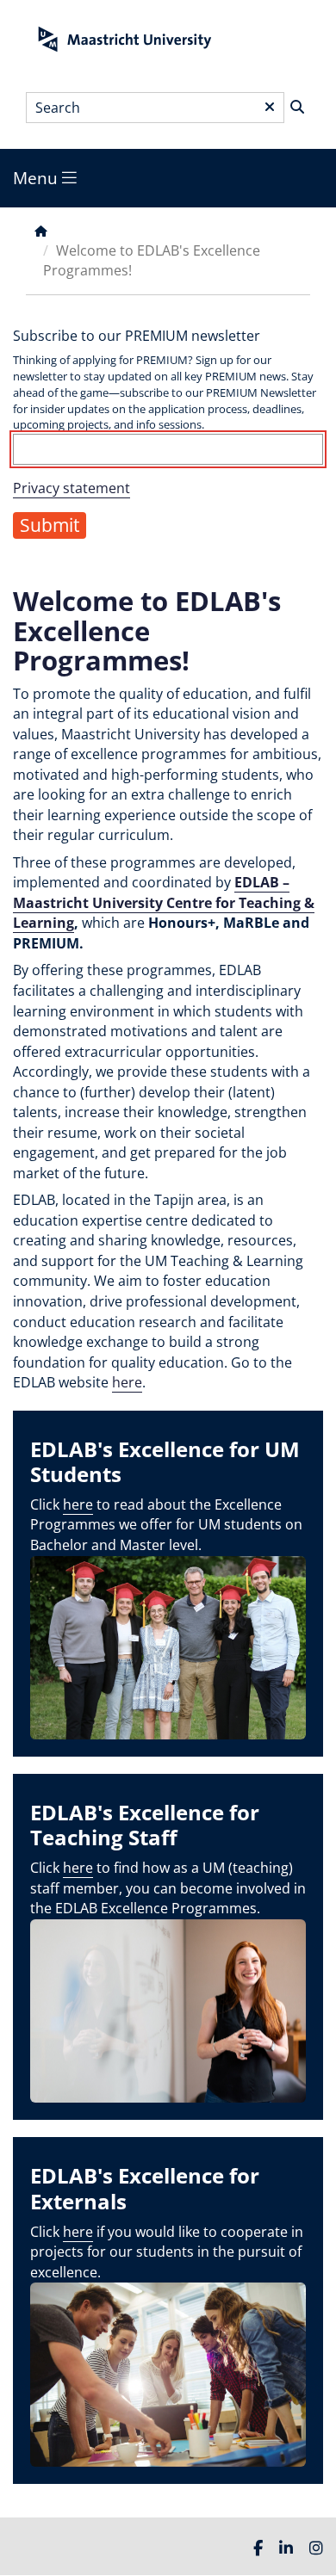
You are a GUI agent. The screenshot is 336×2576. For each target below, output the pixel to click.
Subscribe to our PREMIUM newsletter (137, 336)
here (127, 1382)
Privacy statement (72, 488)
